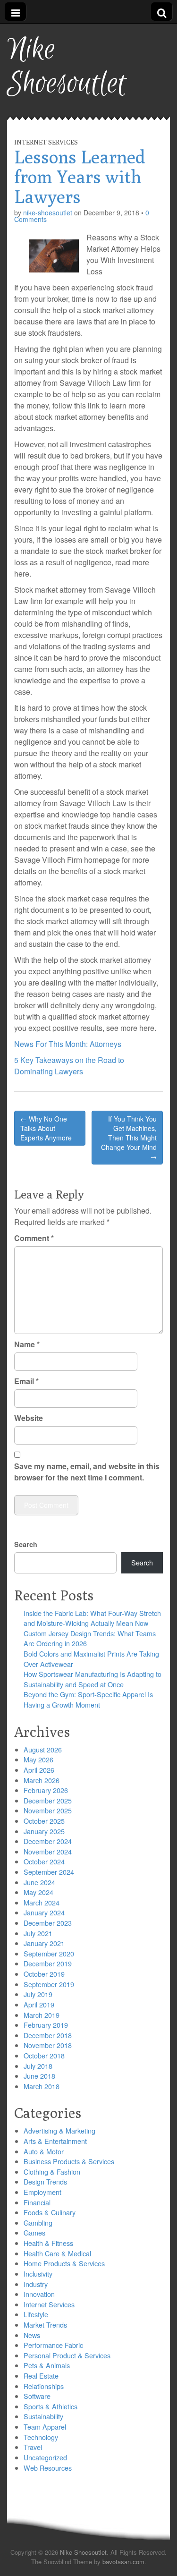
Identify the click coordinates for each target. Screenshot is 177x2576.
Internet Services (46, 142)
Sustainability (43, 2416)
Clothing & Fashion (52, 2172)
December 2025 (48, 1800)
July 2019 (38, 1994)
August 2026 (43, 1749)
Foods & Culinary (50, 2212)
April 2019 (39, 2004)
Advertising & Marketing (59, 2130)
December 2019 (48, 1963)
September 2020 (49, 1953)
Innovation (39, 2294)
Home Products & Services (64, 2263)
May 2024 (38, 1892)
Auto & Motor (44, 2151)
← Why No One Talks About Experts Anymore (46, 1128)
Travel (33, 2447)
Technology (41, 2437)
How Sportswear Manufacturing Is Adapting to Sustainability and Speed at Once (93, 1679)
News (32, 2335)
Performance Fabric (53, 2345)
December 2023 (48, 1923)
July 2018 (38, 2066)
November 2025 (48, 1810)
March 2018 (42, 2086)
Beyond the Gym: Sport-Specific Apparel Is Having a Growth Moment (88, 1699)
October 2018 (44, 2055)
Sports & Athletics (51, 2406)
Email (26, 1381)
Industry (36, 2284)
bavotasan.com (123, 2562)
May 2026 (38, 1759)
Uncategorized (45, 2457)
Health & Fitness (48, 2243)
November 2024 (48, 1851)
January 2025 (44, 1831)
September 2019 (49, 1984)
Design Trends (45, 2181)
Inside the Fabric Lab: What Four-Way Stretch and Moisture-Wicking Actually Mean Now (92, 1618)
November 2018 (48, 2045)
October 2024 (44, 1861)
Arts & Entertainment (55, 2141)
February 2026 (46, 1790)
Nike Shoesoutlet (67, 67)
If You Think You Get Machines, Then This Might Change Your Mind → (129, 1138)
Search (26, 1544)
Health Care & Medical (57, 2253)
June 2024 (39, 1882)
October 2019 (44, 1974)
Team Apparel (45, 2427)
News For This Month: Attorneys (68, 1044)
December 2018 (48, 2035)
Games (34, 2232)
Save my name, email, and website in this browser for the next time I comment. (87, 1472)
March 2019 (42, 2015)
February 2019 (46, 2025)
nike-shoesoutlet (48, 213)
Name (27, 1344)
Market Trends (45, 2325)
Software (37, 2396)
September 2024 (49, 1872)
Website (29, 1418)
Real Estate (41, 2376)
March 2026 (42, 1780)
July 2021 (38, 1933)
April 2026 (39, 1770)
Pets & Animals (47, 2365)
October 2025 (44, 1821)
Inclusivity (38, 2274)
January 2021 (44, 1943)
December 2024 (48, 1841)
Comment (34, 1238)
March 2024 (42, 1902)
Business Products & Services (69, 2161)
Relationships (44, 2386)
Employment (42, 2192)
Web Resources (48, 2468)
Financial (37, 2202)
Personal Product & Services (67, 2355)
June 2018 (39, 2076)
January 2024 (44, 1912)
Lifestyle (36, 2314)
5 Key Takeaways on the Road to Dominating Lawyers (69, 1066)
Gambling (38, 2223)
